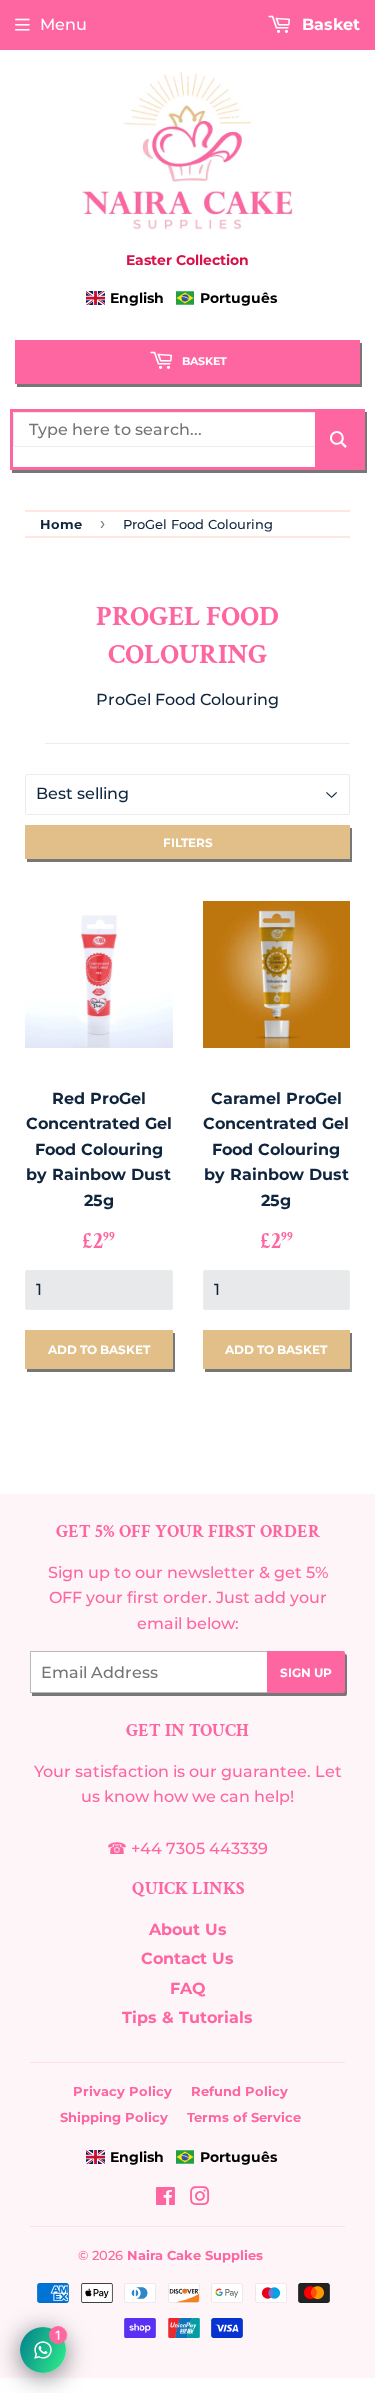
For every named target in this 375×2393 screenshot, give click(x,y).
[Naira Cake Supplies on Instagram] (200, 2198)
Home (61, 524)
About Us (188, 1929)
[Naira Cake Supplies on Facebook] (165, 2198)
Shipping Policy (114, 2117)
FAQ (188, 1988)
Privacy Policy (122, 2091)
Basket (203, 361)
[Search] (338, 439)
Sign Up (306, 1672)
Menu (63, 24)
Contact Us (187, 1958)
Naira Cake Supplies (195, 2255)
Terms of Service (244, 2117)
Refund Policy (239, 2091)
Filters (188, 842)
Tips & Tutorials (187, 2017)
